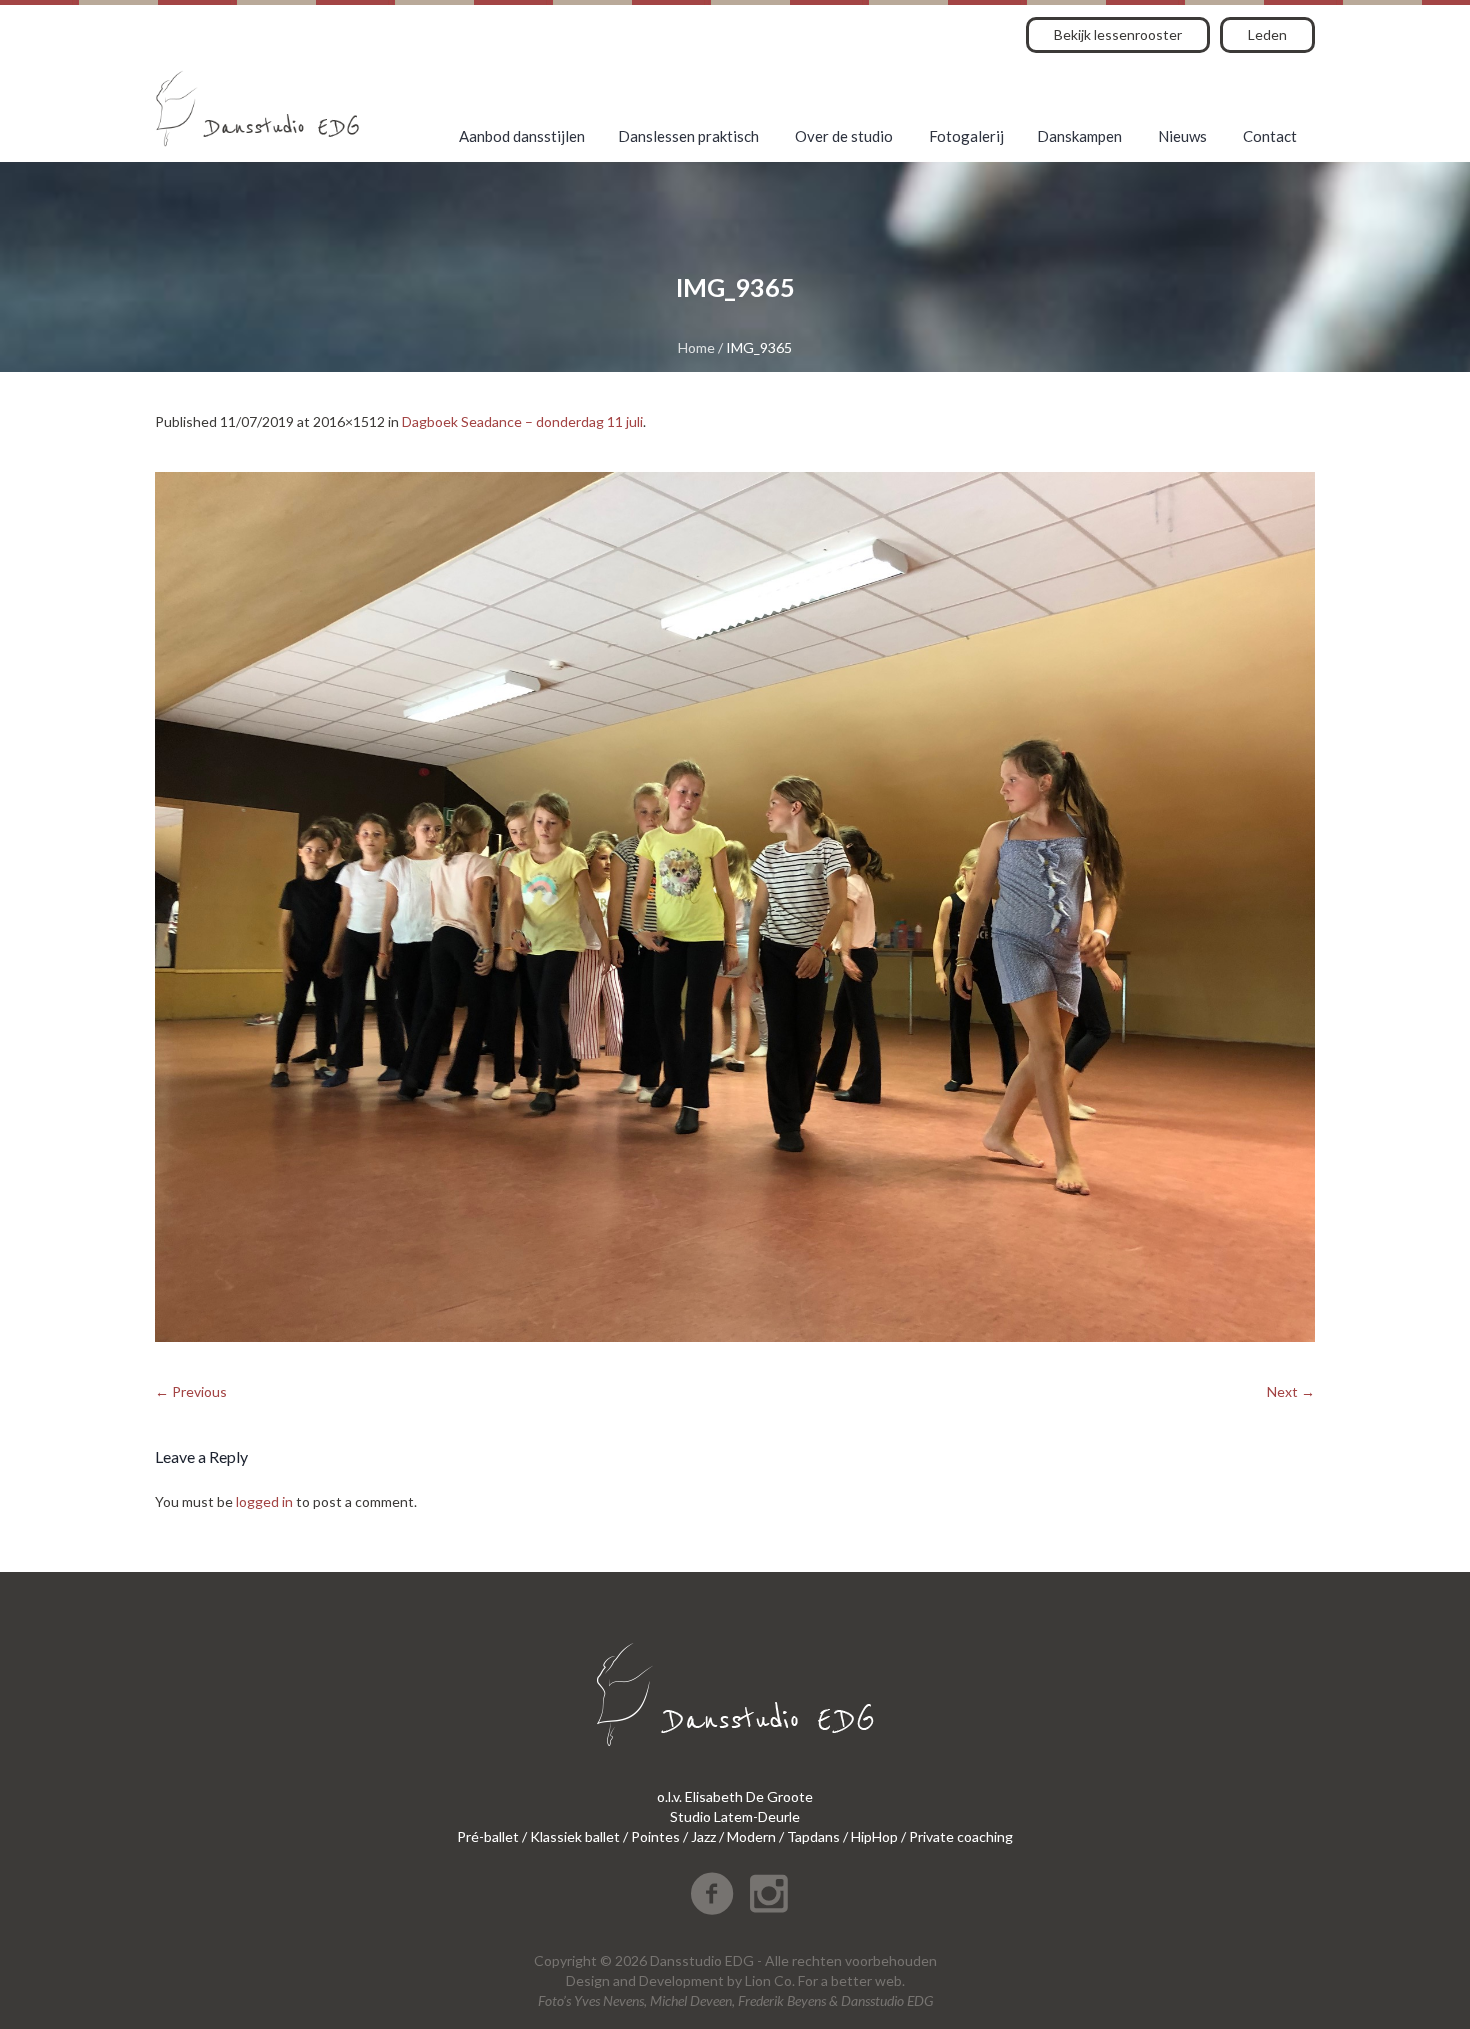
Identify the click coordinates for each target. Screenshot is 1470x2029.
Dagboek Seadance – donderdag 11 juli (522, 421)
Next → (1291, 1391)
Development (681, 1980)
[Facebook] (712, 1894)
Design (588, 1980)
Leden (1267, 34)
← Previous (191, 1391)
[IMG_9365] (735, 907)
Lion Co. (770, 1980)
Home (696, 347)
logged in (264, 1501)
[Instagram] (769, 1894)
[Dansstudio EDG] (257, 108)
